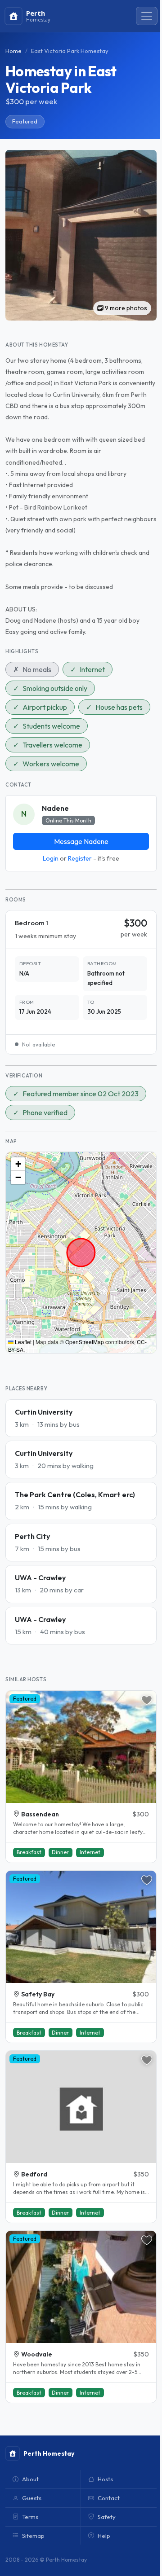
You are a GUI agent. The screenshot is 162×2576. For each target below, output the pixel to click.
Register (80, 858)
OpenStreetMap (85, 1342)
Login (51, 858)
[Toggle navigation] (147, 16)
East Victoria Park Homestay (70, 51)
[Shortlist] (147, 1700)
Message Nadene (81, 841)
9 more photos (125, 308)
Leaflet (22, 1342)
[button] (18, 1164)
